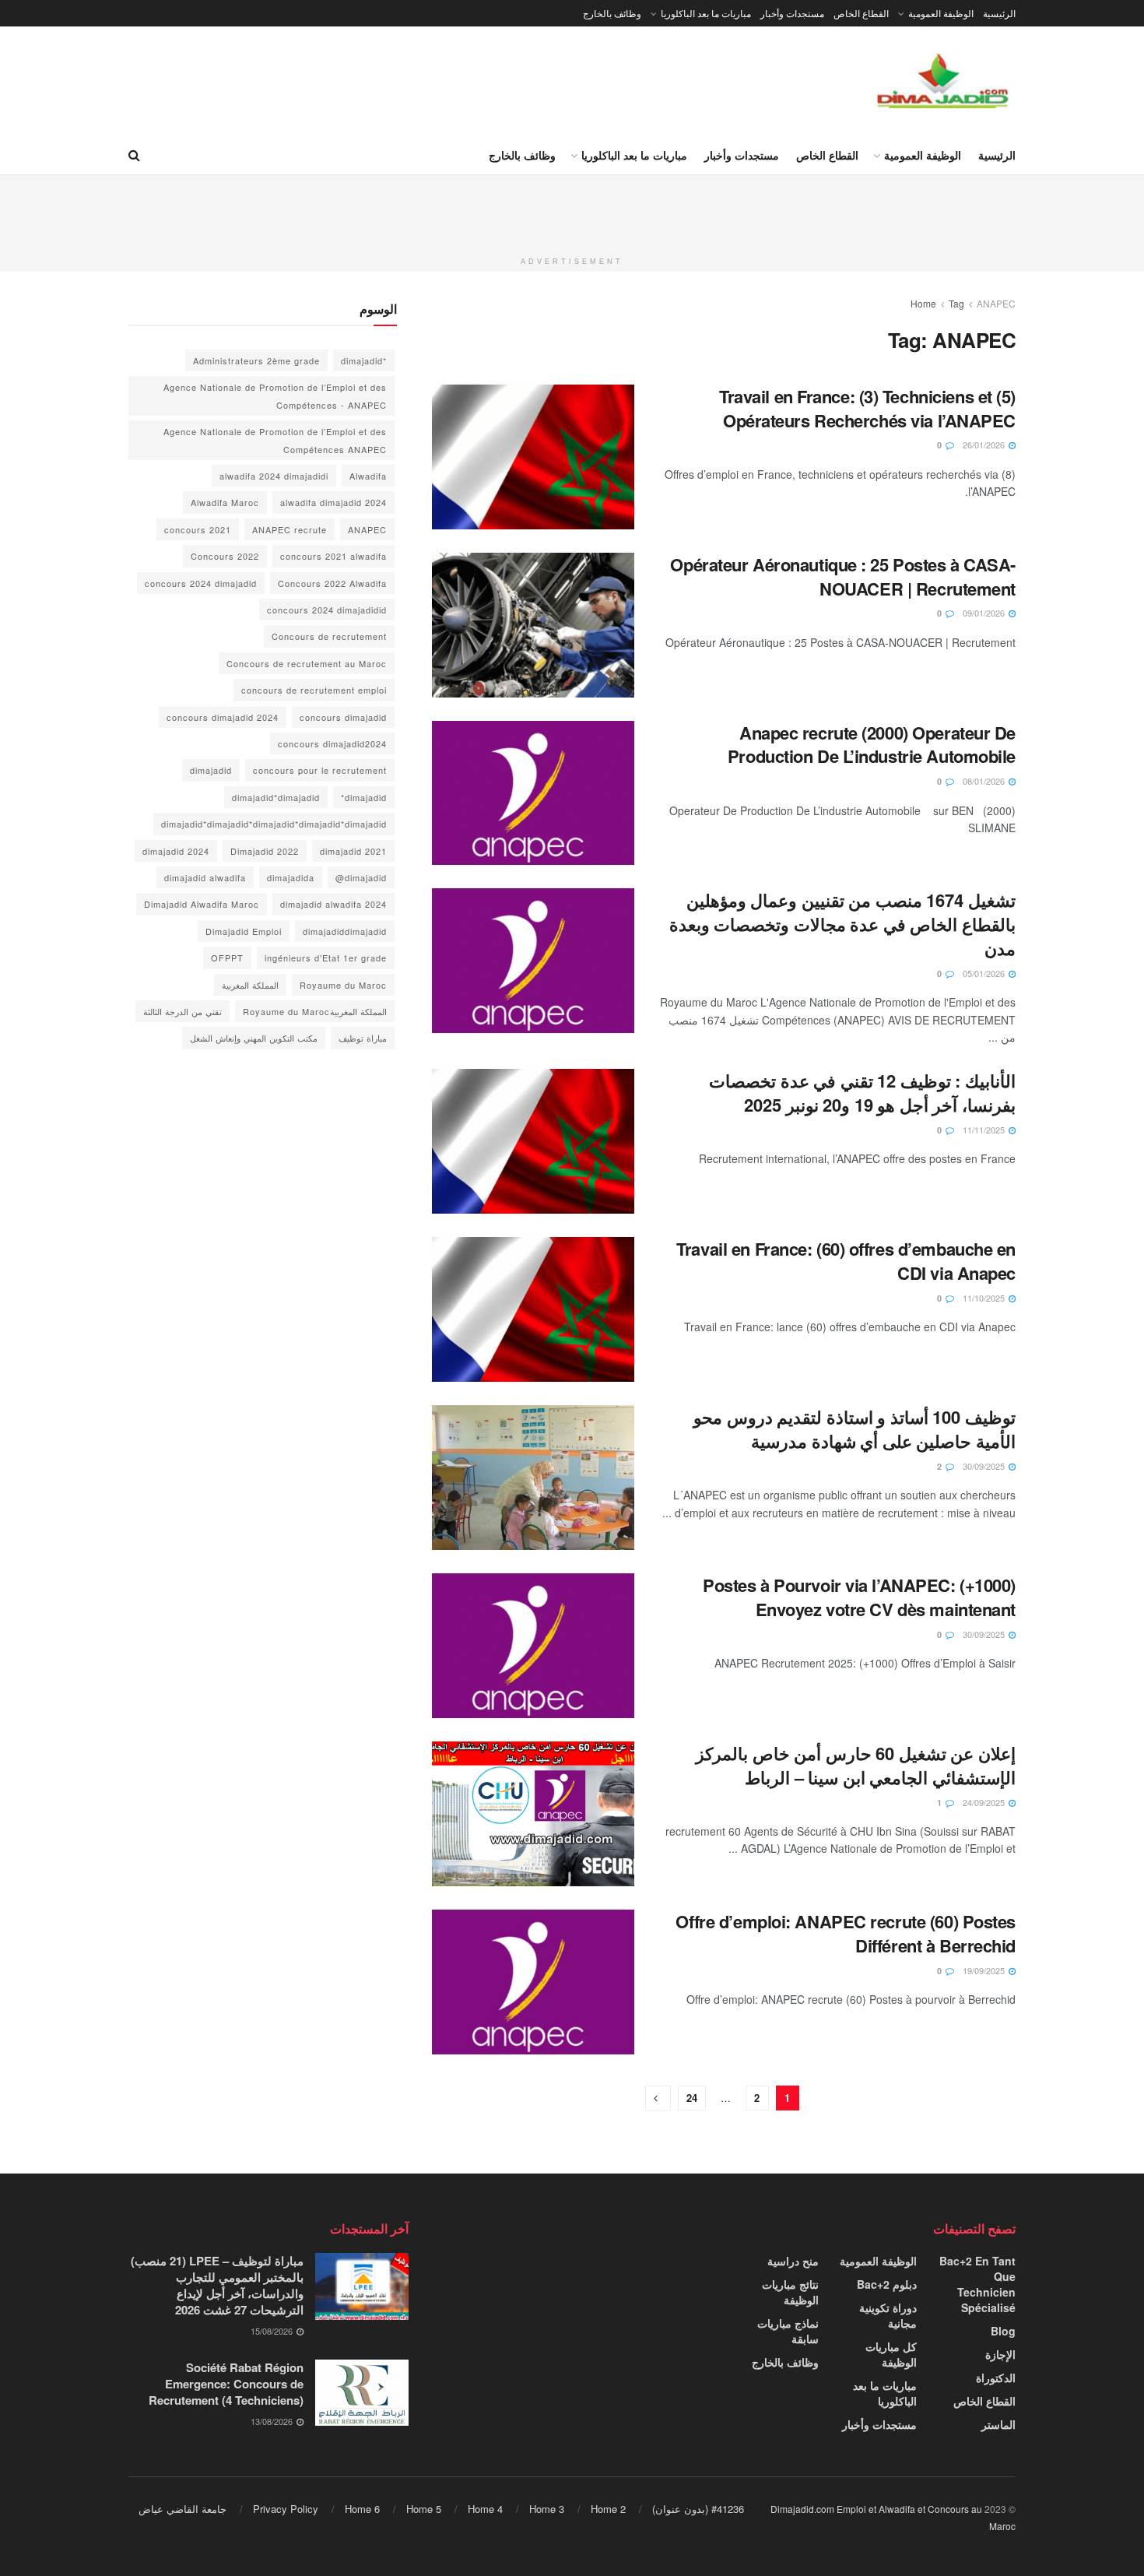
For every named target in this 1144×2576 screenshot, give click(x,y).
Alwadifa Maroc (225, 502)
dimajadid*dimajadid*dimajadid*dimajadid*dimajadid (274, 824)
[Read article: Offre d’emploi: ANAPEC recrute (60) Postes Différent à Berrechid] (533, 1982)
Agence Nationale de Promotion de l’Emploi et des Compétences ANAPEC (275, 440)
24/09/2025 (985, 1802)
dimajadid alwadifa (205, 877)
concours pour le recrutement (320, 770)
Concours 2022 (225, 556)
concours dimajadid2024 (332, 743)
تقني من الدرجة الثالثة (182, 1011)
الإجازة (1000, 2354)
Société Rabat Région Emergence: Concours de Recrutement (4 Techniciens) (226, 2384)
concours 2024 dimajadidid (327, 610)
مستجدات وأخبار (792, 13)
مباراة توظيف (363, 1038)
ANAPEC (996, 303)
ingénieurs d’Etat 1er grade (326, 958)
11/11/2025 (985, 1130)
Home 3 (547, 2509)
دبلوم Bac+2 (887, 2284)
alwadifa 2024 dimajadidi (274, 476)
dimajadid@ (361, 877)
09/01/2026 (985, 613)
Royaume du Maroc (343, 985)
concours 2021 (198, 529)
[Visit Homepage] (944, 81)
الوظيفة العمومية (941, 13)
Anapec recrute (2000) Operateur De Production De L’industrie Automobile (872, 745)
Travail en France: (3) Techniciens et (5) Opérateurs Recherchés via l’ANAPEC (867, 408)
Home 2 (608, 2509)
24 (692, 2098)
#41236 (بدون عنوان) (698, 2509)
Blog (1003, 2331)
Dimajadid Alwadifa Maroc (202, 904)
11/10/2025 (985, 1298)
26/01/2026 (985, 445)
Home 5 (424, 2509)
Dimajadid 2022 (265, 851)
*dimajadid (364, 360)
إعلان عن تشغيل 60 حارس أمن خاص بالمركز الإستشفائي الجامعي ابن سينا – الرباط (856, 1765)
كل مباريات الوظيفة (891, 2354)
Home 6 (362, 2509)
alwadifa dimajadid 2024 (333, 502)
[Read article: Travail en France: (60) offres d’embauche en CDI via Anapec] (533, 1309)
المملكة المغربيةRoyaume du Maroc (315, 1011)
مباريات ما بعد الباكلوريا (706, 13)
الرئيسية (999, 13)
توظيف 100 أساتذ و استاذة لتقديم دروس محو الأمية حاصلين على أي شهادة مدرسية (854, 1429)
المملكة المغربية (250, 985)
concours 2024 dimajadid (201, 583)
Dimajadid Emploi (244, 931)
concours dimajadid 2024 (223, 717)
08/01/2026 (985, 781)
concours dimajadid (343, 717)
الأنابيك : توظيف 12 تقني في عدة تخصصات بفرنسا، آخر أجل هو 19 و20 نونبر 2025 (862, 1093)
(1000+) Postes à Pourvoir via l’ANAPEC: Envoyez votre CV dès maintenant (859, 1597)
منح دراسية (793, 2261)
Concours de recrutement (329, 636)
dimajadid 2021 (353, 851)
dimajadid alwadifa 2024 (333, 904)
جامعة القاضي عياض (182, 2509)
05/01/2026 (985, 973)
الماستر (998, 2424)
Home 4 (485, 2509)
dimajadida (291, 877)
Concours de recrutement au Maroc (307, 663)
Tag (956, 303)
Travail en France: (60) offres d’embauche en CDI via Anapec (846, 1261)
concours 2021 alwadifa (333, 556)
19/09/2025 (985, 1970)
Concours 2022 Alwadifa (332, 583)
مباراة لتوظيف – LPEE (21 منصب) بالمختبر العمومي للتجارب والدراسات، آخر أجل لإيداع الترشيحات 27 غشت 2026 (217, 2285)
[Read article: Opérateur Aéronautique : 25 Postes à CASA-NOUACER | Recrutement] (533, 625)
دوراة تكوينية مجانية (888, 2315)
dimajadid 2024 (176, 851)
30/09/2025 (985, 1466)
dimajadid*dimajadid (276, 797)
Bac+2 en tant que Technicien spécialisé (977, 2284)
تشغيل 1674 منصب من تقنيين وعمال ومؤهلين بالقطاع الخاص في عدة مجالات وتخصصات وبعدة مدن (842, 924)
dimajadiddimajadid (345, 931)
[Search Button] (134, 155)
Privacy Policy (286, 2509)
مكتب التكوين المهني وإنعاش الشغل (254, 1038)
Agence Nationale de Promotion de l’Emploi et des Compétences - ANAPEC (275, 395)
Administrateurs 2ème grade (256, 360)
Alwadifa (368, 476)
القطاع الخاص (861, 13)
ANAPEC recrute (290, 529)
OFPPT (227, 958)
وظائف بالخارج (612, 13)
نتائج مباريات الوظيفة (790, 2292)
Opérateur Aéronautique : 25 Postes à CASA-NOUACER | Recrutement (843, 576)
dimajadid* (364, 797)
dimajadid (211, 770)
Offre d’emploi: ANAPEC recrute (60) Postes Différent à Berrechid (846, 1933)
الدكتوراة (996, 2377)
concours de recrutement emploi (314, 690)
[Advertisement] (572, 210)
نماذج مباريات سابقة (788, 2331)
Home (923, 303)
